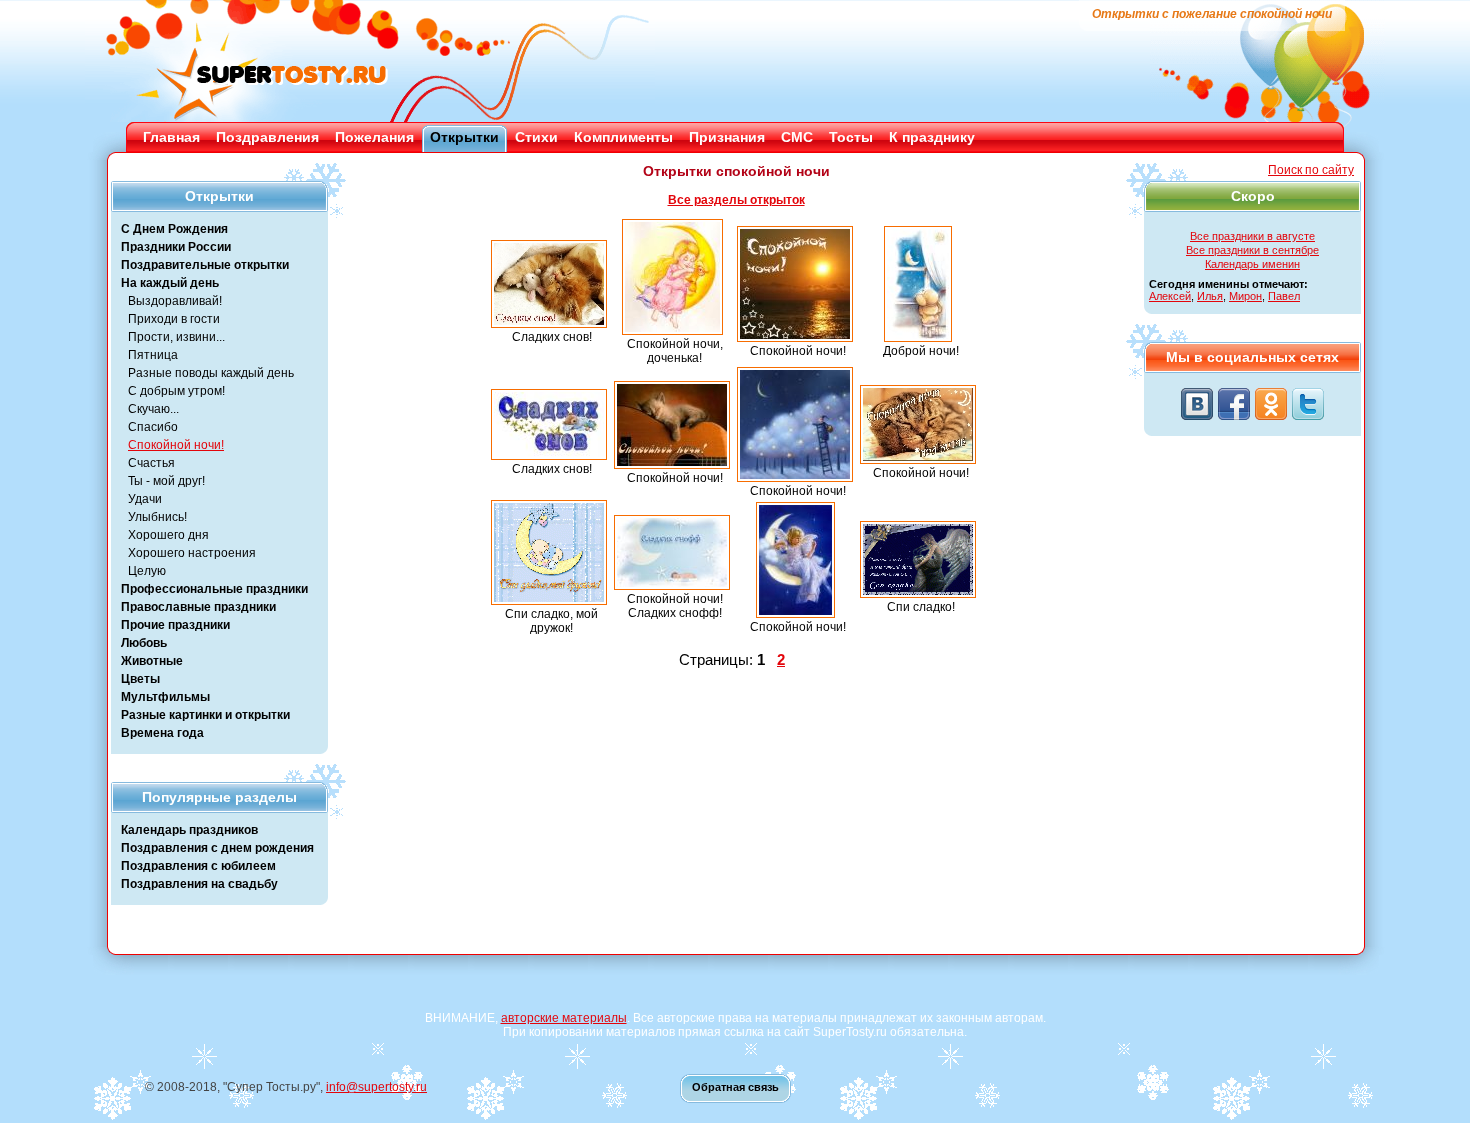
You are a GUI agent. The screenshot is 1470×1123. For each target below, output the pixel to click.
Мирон (1245, 296)
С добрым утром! (176, 391)
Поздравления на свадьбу (199, 884)
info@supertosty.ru (376, 1087)
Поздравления (267, 137)
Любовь (144, 643)
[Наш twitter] (1308, 404)
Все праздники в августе (1252, 236)
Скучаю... (153, 409)
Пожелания (374, 137)
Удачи (145, 499)
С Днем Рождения (174, 229)
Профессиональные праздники (214, 589)
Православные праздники (198, 607)
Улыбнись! (157, 517)
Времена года (162, 733)
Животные (152, 661)
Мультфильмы (165, 697)
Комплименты (623, 137)
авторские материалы (564, 1018)
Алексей (1170, 296)
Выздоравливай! (175, 301)
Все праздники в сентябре (1252, 250)
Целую (147, 571)
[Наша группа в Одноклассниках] (1271, 404)
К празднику (932, 137)
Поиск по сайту (1311, 170)
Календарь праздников (189, 830)
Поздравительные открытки (205, 265)
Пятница (153, 355)
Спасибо (153, 427)
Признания (727, 137)
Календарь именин (1252, 264)
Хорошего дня (168, 535)
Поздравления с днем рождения (217, 848)
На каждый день (170, 283)
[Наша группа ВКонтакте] (1197, 404)
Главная (171, 137)
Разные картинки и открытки (205, 715)
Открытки (464, 137)
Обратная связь (735, 1087)
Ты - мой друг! (166, 481)
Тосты (851, 137)
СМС (797, 137)
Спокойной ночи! (176, 445)
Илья (1210, 296)
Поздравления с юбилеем (198, 866)
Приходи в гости (174, 319)
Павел (1284, 296)
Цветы (140, 679)
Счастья (151, 463)
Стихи (536, 137)
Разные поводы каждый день (211, 373)
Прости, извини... (176, 337)
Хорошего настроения (192, 553)
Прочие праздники (175, 625)
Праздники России (176, 247)
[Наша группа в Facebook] (1234, 404)
